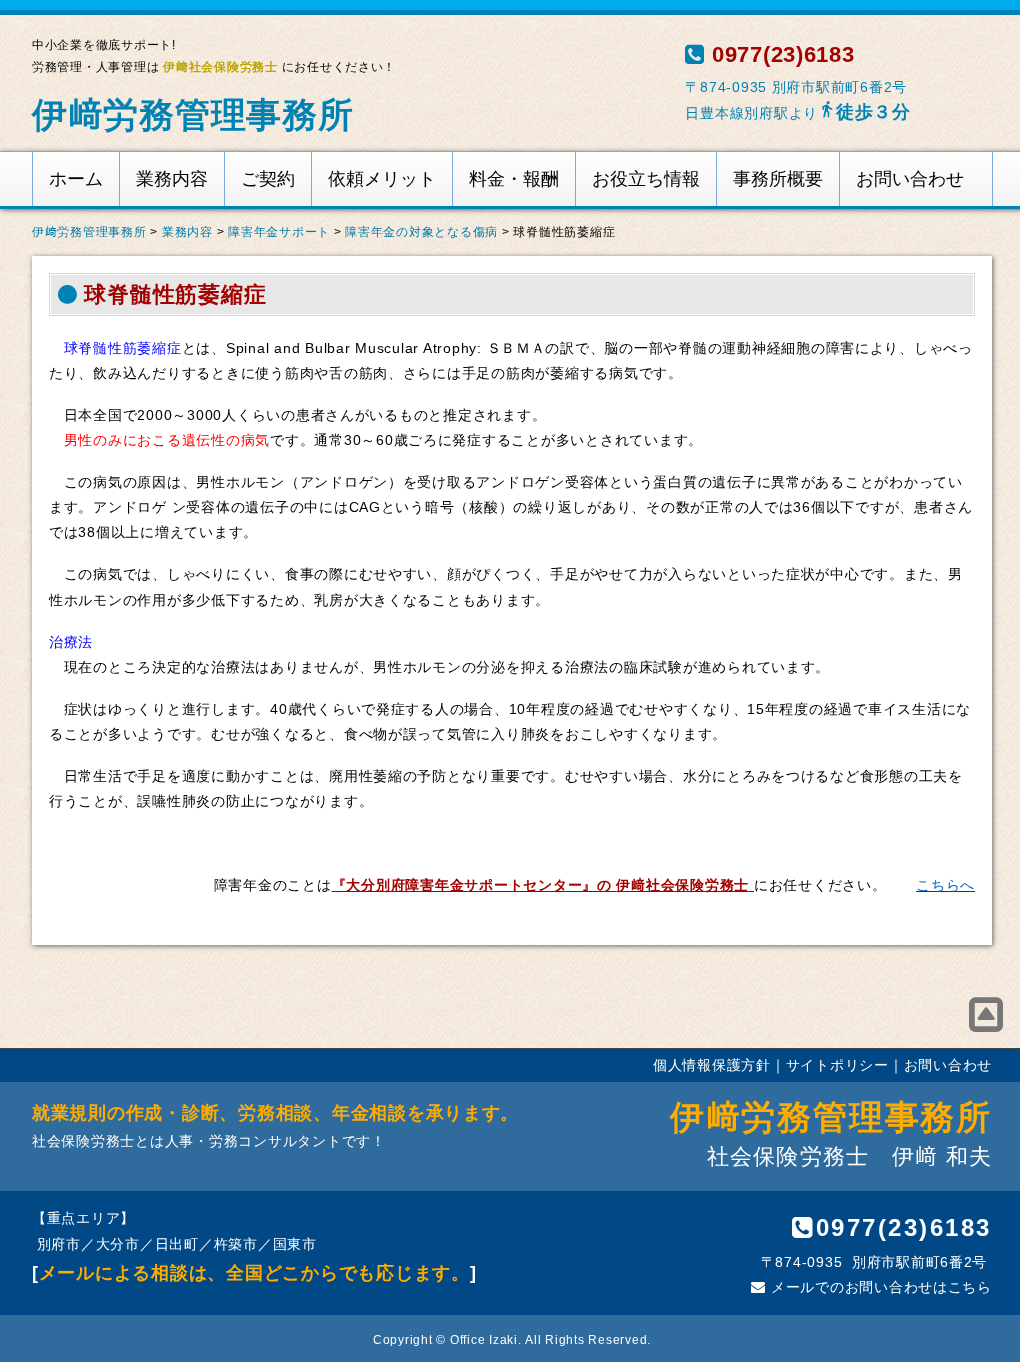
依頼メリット (382, 179)
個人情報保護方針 (712, 1065)
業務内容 (172, 179)
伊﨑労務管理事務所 (193, 114)
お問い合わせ (910, 179)
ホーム (76, 179)
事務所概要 (778, 179)
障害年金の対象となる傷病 (421, 232)
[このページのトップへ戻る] (986, 1015)
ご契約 (268, 179)
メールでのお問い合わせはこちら (879, 1287)
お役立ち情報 (646, 179)
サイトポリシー (837, 1065)
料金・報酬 (514, 179)
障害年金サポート (279, 232)
